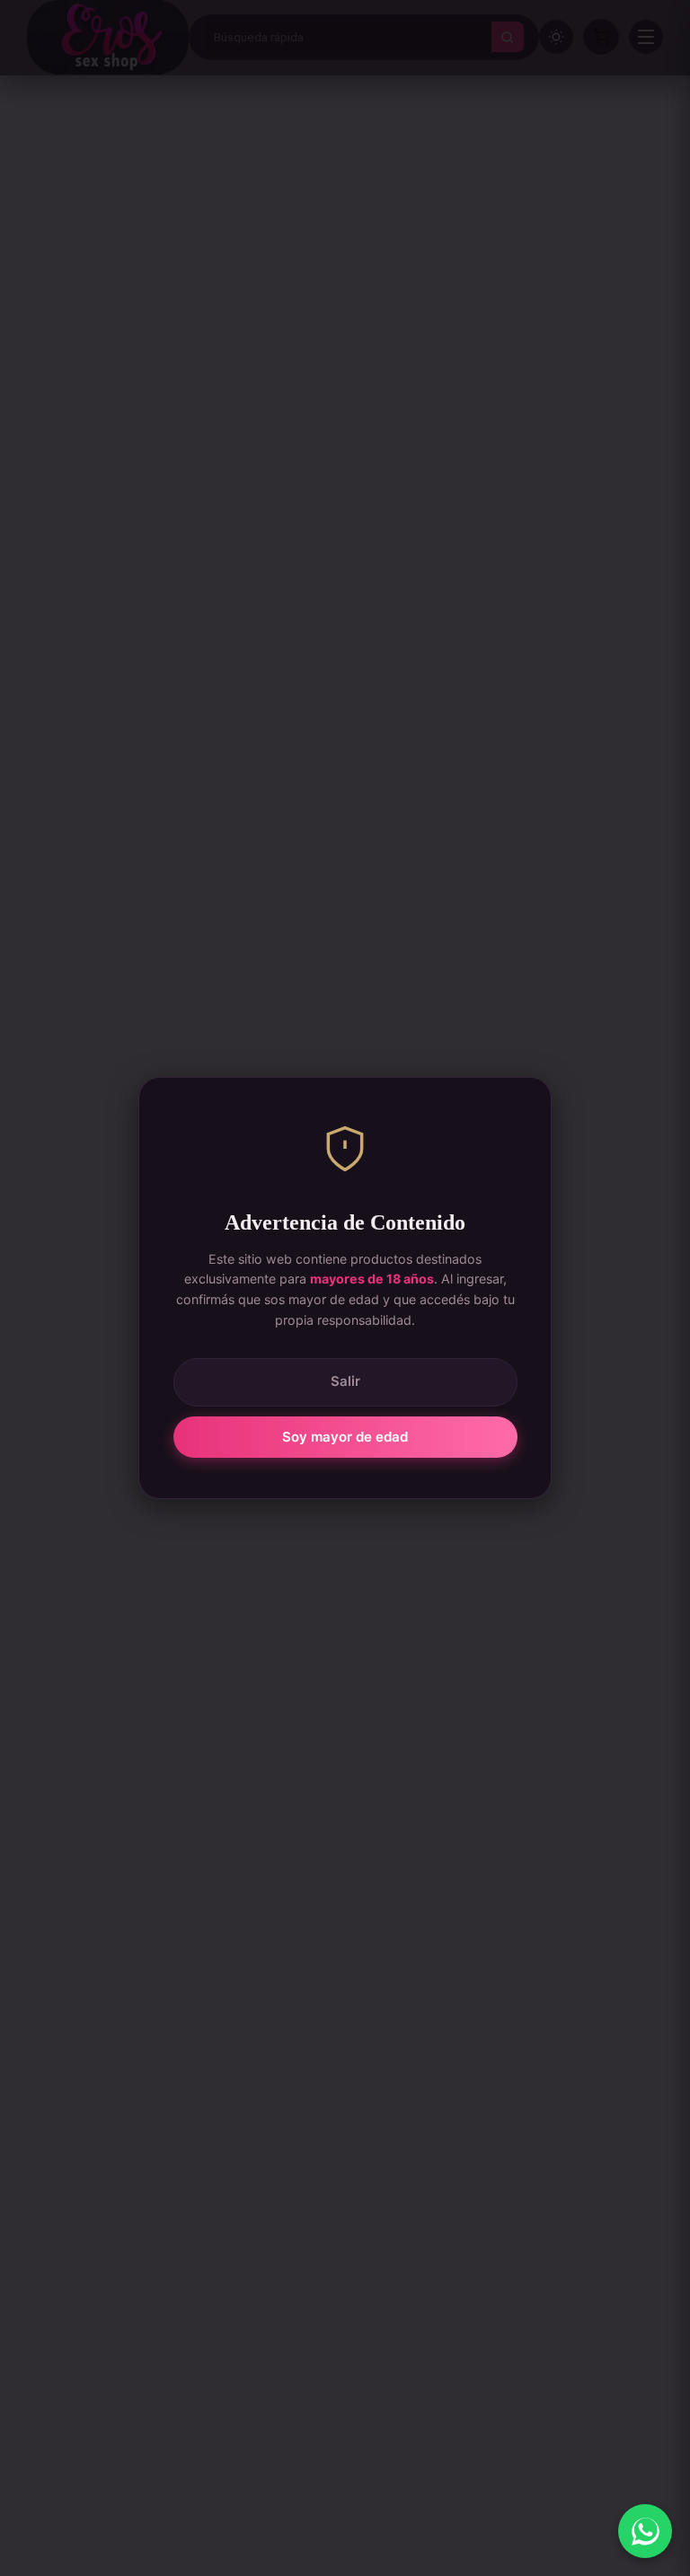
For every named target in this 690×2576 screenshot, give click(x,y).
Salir (345, 1381)
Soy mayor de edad (345, 1437)
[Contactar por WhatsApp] (645, 2531)
